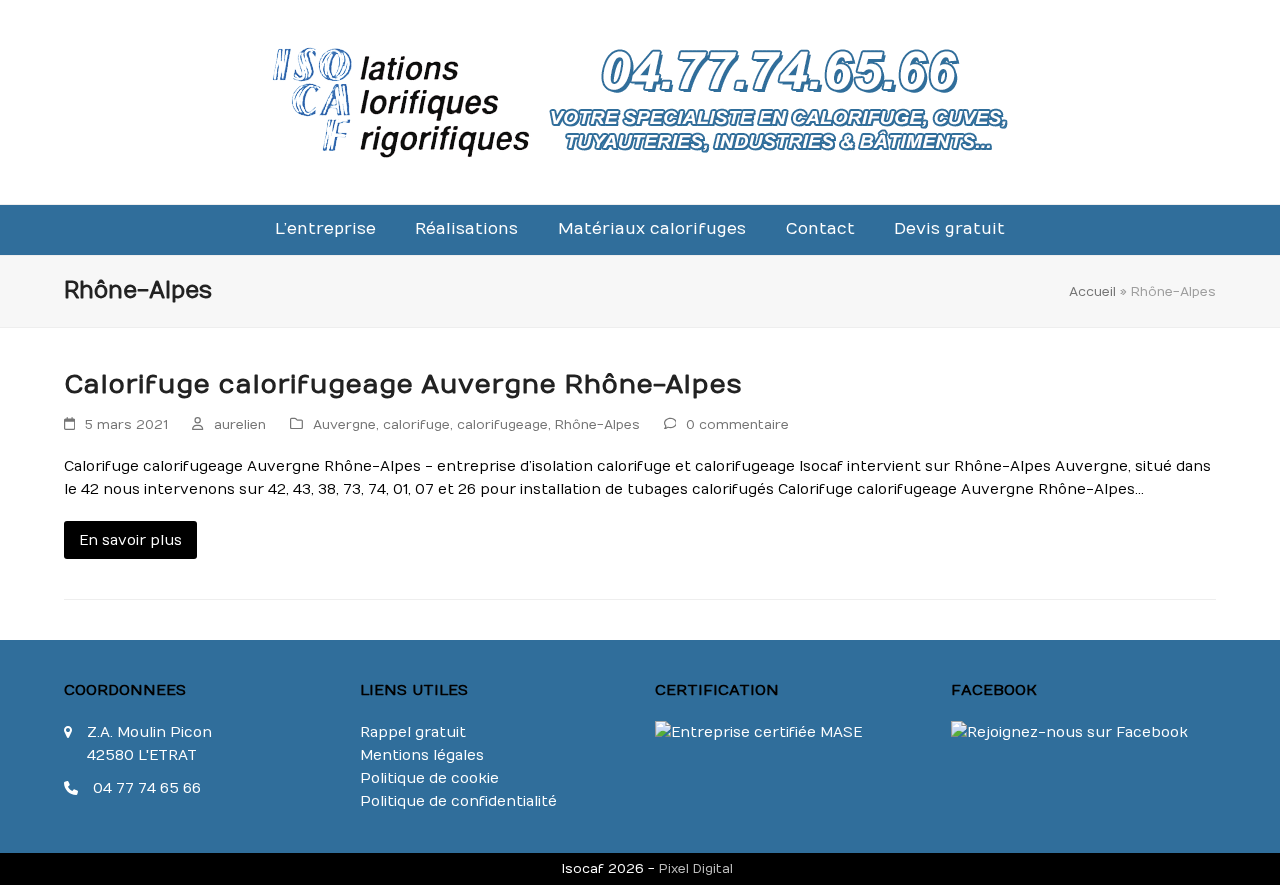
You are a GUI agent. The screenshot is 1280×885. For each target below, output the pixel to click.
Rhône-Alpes (597, 424)
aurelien (240, 424)
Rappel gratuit (413, 732)
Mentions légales (422, 755)
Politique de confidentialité (458, 801)
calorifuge (416, 424)
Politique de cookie (429, 778)
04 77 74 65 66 (147, 788)
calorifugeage (502, 424)
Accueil (1092, 291)
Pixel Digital (696, 868)
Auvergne (344, 424)
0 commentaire (737, 424)
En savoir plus (130, 540)
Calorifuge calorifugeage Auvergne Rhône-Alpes (403, 385)
